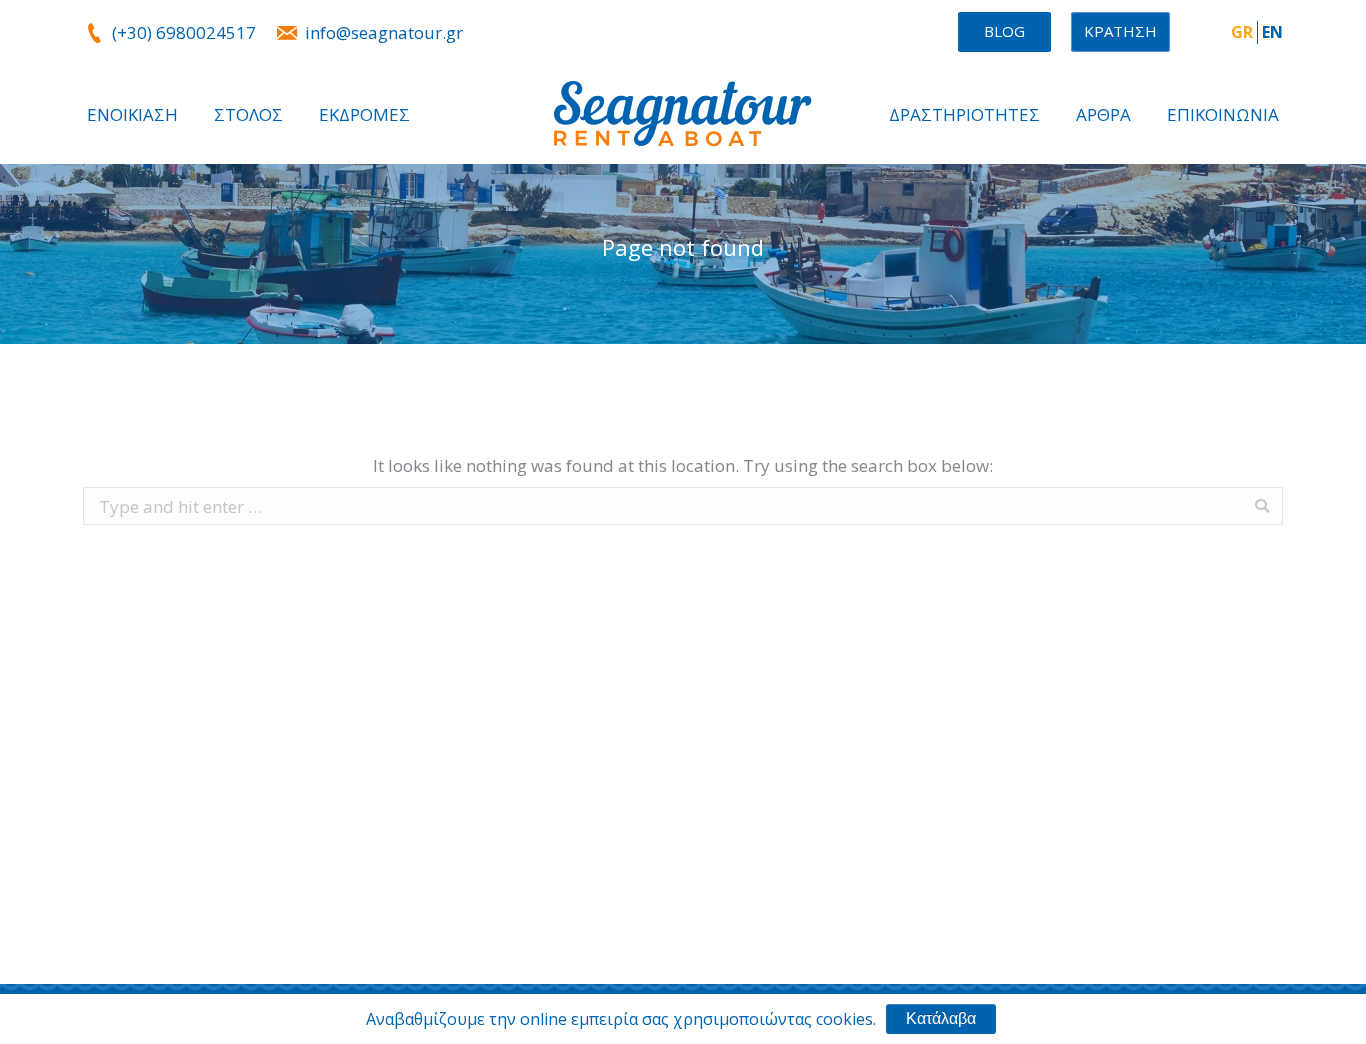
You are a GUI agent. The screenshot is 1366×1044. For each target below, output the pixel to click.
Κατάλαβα (941, 1018)
